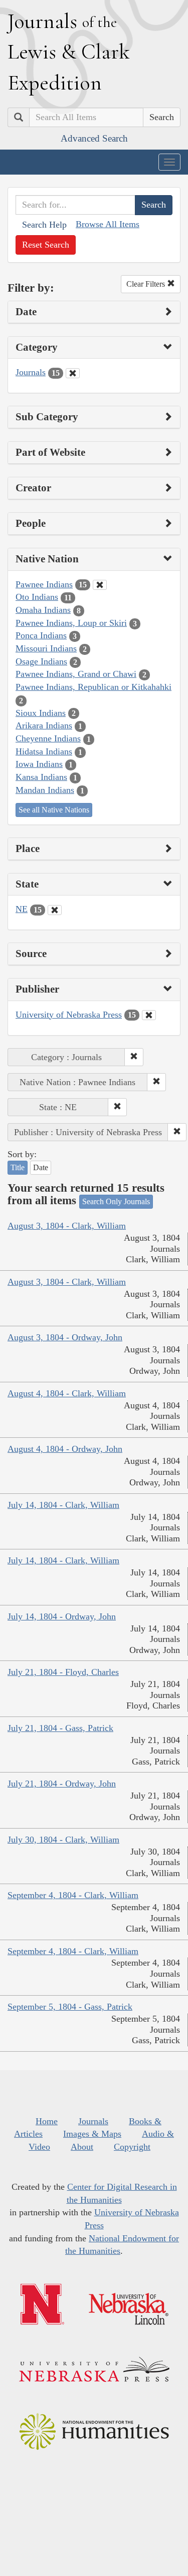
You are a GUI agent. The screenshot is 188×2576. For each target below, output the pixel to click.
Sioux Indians (41, 713)
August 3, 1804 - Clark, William (67, 1226)
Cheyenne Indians (48, 738)
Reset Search (46, 245)
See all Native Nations (54, 810)
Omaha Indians (43, 610)
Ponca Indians (41, 635)
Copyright (132, 2147)
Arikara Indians (44, 725)
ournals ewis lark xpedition (69, 52)
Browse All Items (108, 224)
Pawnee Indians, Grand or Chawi (76, 674)
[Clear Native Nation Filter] (100, 585)
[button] (134, 1057)
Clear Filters (147, 284)
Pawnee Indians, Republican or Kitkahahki (93, 687)
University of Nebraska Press (69, 1015)
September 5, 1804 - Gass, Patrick (70, 2007)
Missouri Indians (46, 648)
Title (18, 1167)
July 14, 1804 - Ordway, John (62, 1616)
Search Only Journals (116, 1201)
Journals (31, 372)
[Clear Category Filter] (73, 373)
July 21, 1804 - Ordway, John (62, 1784)
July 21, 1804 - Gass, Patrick (60, 1728)
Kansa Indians (41, 777)
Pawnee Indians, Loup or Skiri (71, 623)
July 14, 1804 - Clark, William (63, 1505)
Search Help (44, 225)
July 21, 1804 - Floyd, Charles (63, 1672)
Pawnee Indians (44, 584)
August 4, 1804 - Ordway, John (65, 1449)
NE (22, 909)
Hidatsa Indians (44, 751)
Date (41, 1167)
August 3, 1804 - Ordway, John (65, 1337)
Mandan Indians (45, 790)
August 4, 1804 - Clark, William (67, 1393)
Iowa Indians (39, 764)
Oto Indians (37, 597)
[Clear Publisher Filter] (149, 1015)
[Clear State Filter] (55, 910)
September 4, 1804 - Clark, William (73, 1895)
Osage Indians (41, 661)
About (82, 2147)
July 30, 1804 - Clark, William (63, 1840)
